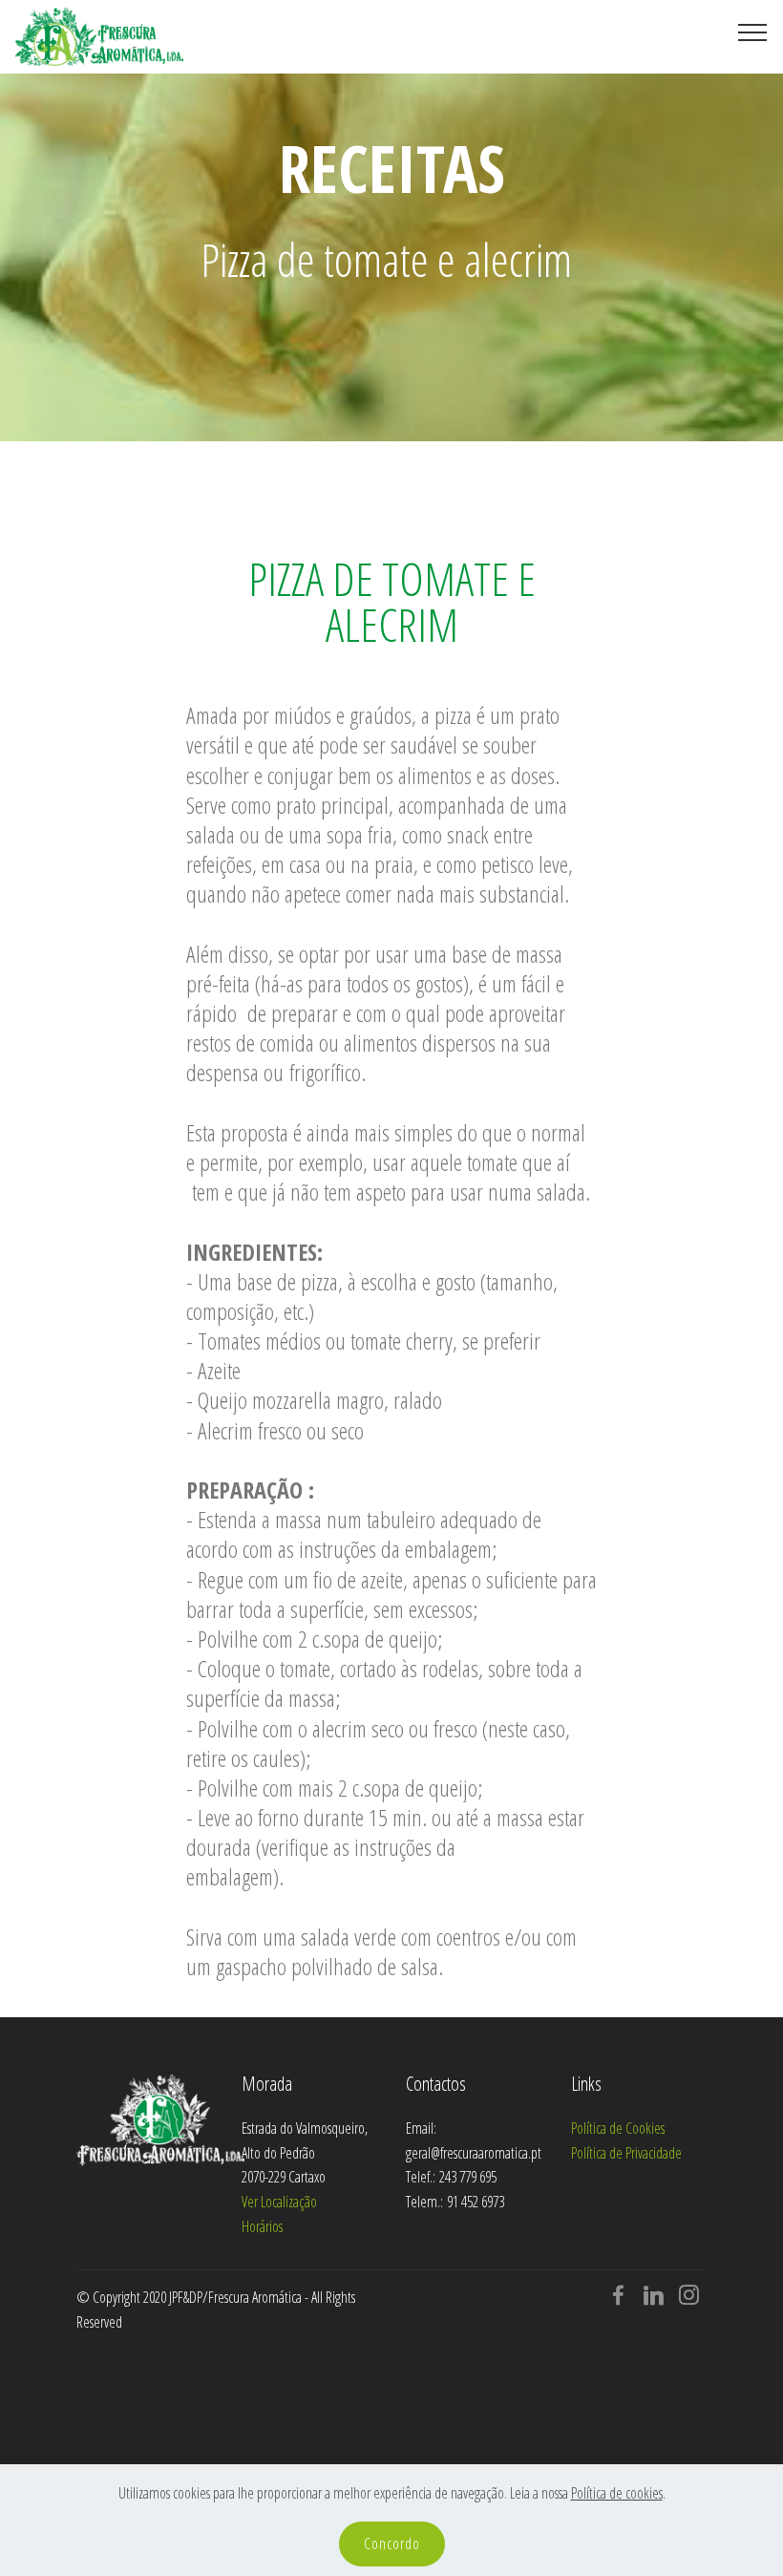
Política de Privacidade (626, 2153)
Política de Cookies (618, 2128)
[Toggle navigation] (753, 32)
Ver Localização (279, 2202)
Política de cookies (617, 2493)
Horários (262, 2226)
